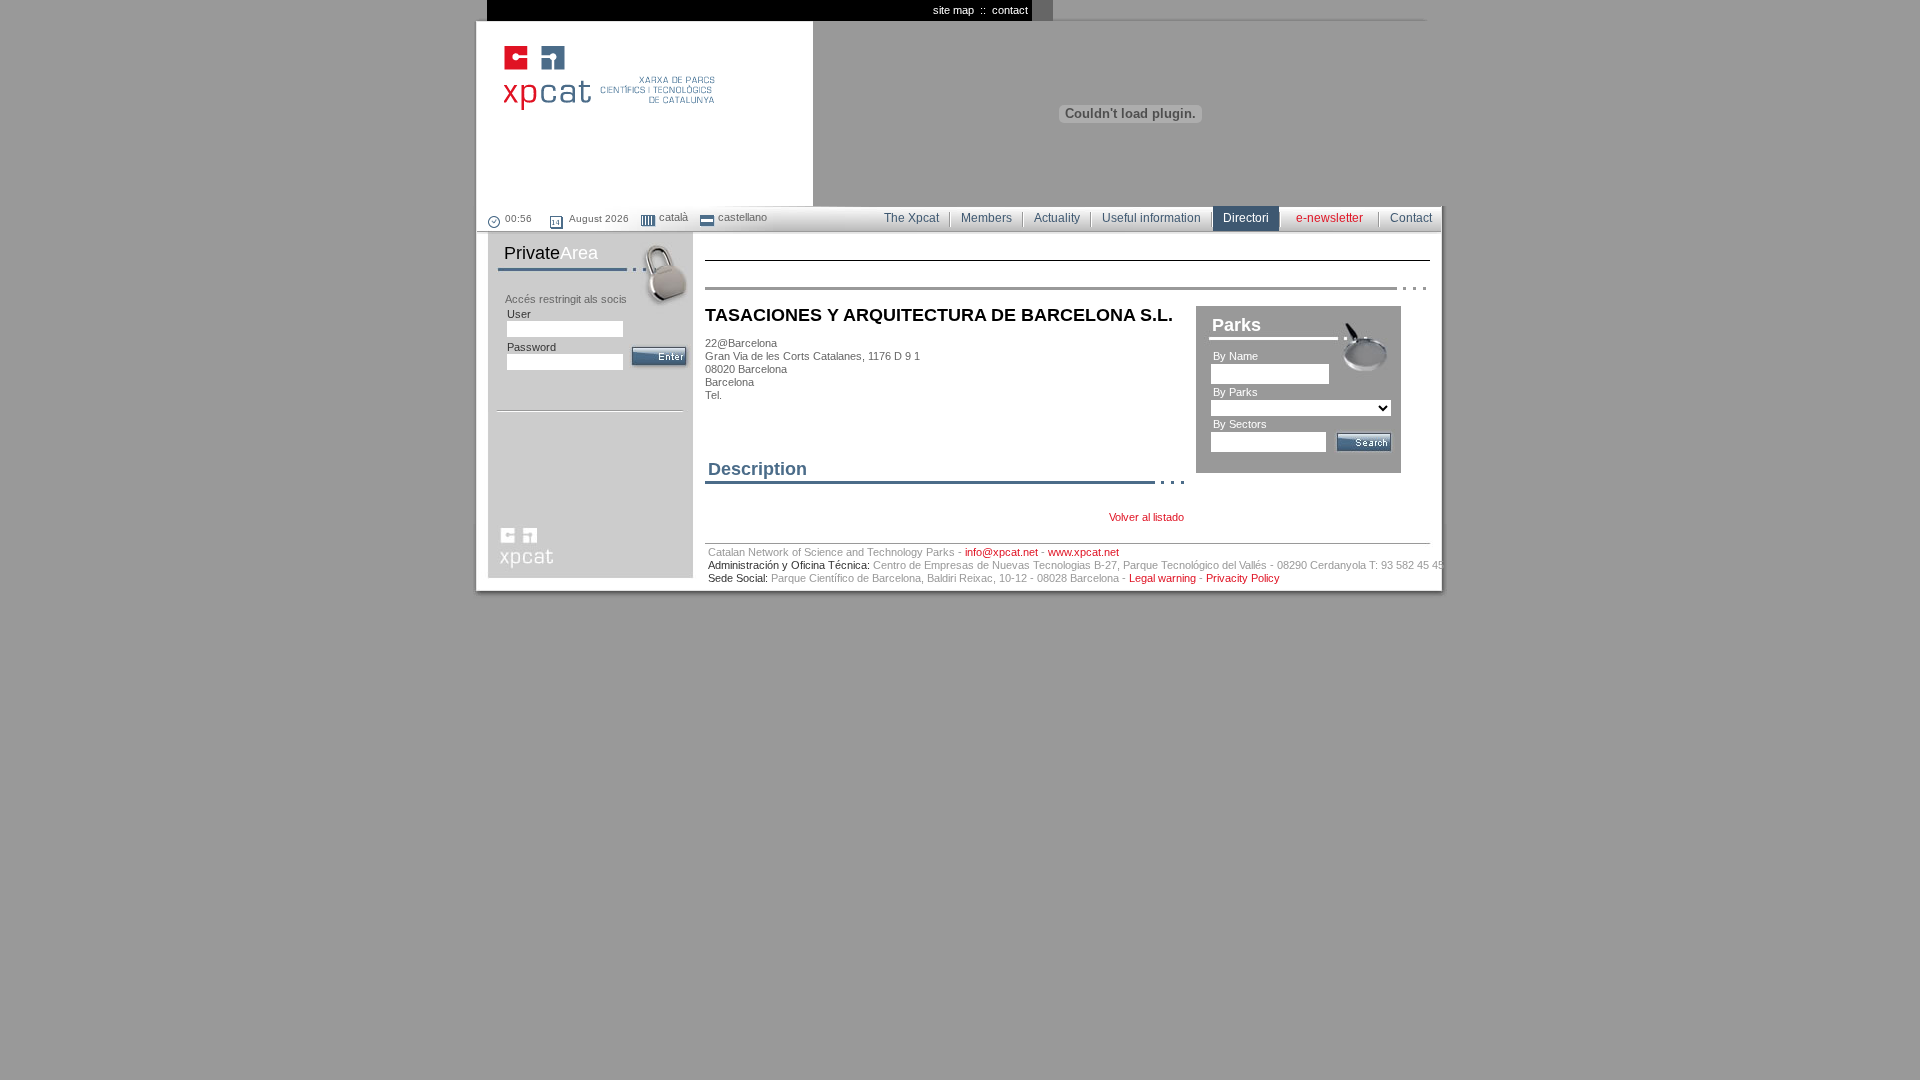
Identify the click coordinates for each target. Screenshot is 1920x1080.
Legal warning (1162, 578)
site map (953, 10)
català (672, 217)
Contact (1411, 218)
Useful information (1151, 218)
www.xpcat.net (1083, 552)
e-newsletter (1329, 218)
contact (1010, 10)
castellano (741, 217)
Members (986, 218)
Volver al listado (1146, 517)
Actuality (1057, 218)
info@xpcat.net (1001, 552)
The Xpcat (911, 218)
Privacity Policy (1243, 578)
